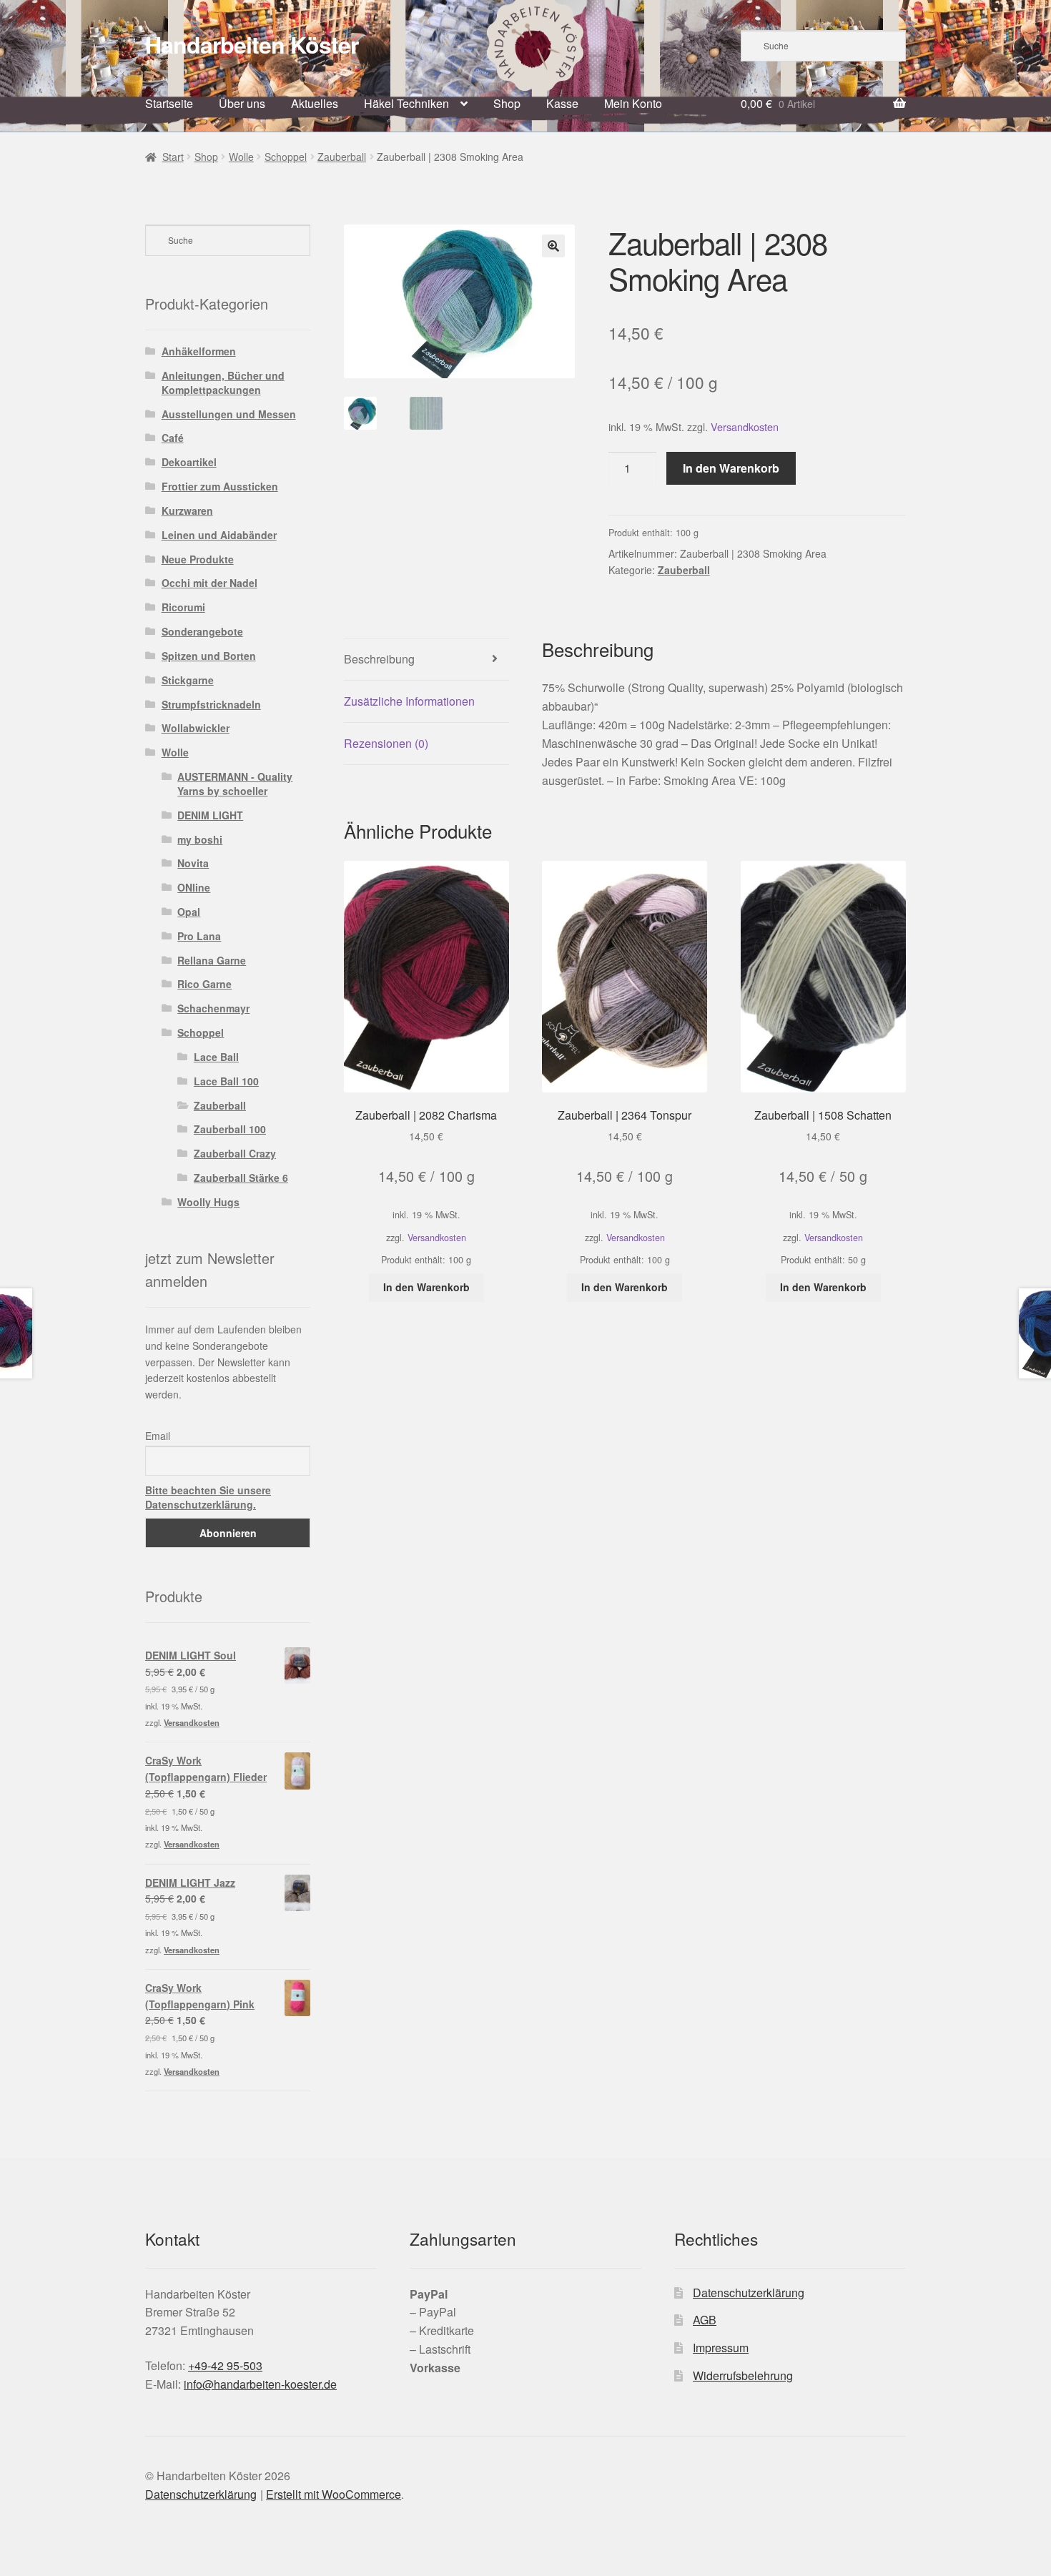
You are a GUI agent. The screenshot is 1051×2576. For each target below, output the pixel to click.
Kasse (562, 103)
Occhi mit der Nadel (209, 583)
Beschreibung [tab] (379, 659)
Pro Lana (199, 936)
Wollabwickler (196, 728)
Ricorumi (183, 607)
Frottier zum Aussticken (220, 486)
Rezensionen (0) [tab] (386, 743)
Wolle (241, 157)
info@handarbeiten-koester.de (260, 2384)
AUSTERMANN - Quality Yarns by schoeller (235, 784)
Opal (189, 912)
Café (173, 438)
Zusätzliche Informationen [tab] (409, 701)
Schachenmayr (213, 1008)
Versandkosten (745, 426)
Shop (507, 103)
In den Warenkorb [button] (426, 1287)
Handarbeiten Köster (252, 44)
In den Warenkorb (731, 468)
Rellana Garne (212, 960)
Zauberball (342, 157)
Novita (193, 863)
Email (158, 1436)
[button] (553, 246)
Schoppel (286, 157)
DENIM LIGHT (210, 815)
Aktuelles (315, 103)
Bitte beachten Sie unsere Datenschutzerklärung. (208, 1497)
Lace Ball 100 (226, 1081)
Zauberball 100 (230, 1129)
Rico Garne (204, 984)
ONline (194, 887)
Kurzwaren (187, 510)
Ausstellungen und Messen (229, 414)
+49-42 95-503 (225, 2365)
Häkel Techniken (406, 103)
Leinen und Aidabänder (219, 535)
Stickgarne (188, 680)
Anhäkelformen (199, 351)
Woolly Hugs (208, 1202)
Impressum (721, 2348)
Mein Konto (633, 103)
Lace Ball (216, 1057)
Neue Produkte (198, 559)
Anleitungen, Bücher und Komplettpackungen (223, 383)
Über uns (242, 103)
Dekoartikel (189, 462)
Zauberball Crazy (235, 1153)
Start (173, 157)
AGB (705, 2320)
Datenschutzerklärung (749, 2293)
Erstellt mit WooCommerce (334, 2494)
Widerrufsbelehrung (743, 2375)
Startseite (169, 103)
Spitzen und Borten (209, 656)
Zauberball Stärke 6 (241, 1178)
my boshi (200, 839)
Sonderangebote (202, 631)
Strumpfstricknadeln (211, 704)
